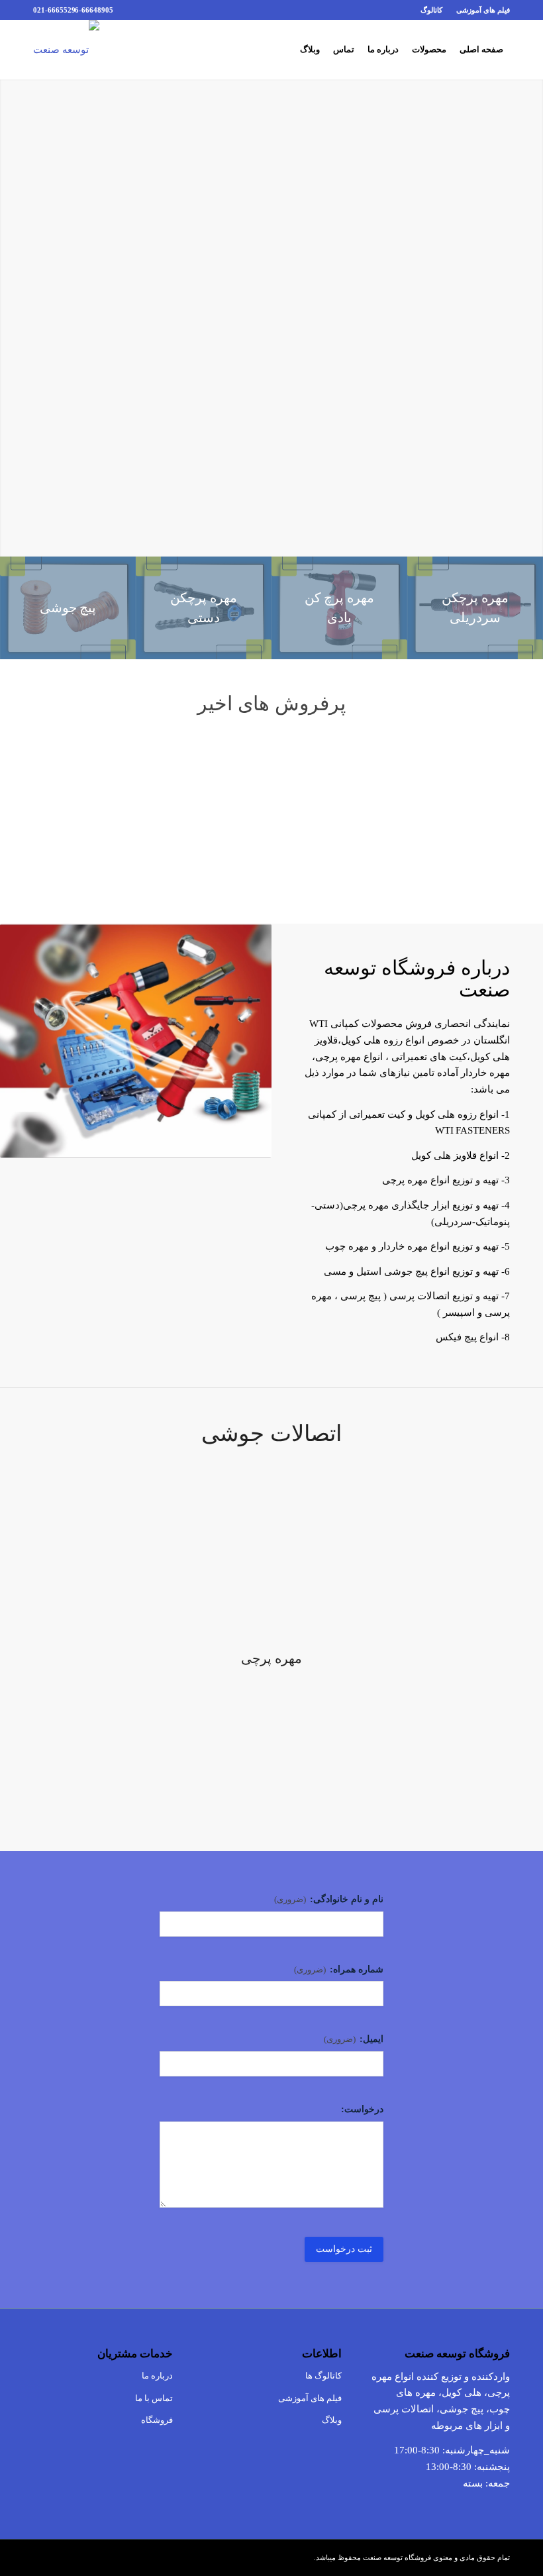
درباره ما (157, 2376)
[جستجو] (282, 50)
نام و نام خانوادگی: (329, 1899)
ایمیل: (354, 2039)
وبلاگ (331, 2420)
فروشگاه (157, 2420)
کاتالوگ (431, 10)
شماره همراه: (339, 1969)
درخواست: (362, 2109)
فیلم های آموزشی (483, 10)
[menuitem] (479, 10)
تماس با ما (154, 2398)
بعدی (490, 798)
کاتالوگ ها (323, 2376)
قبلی (53, 798)
